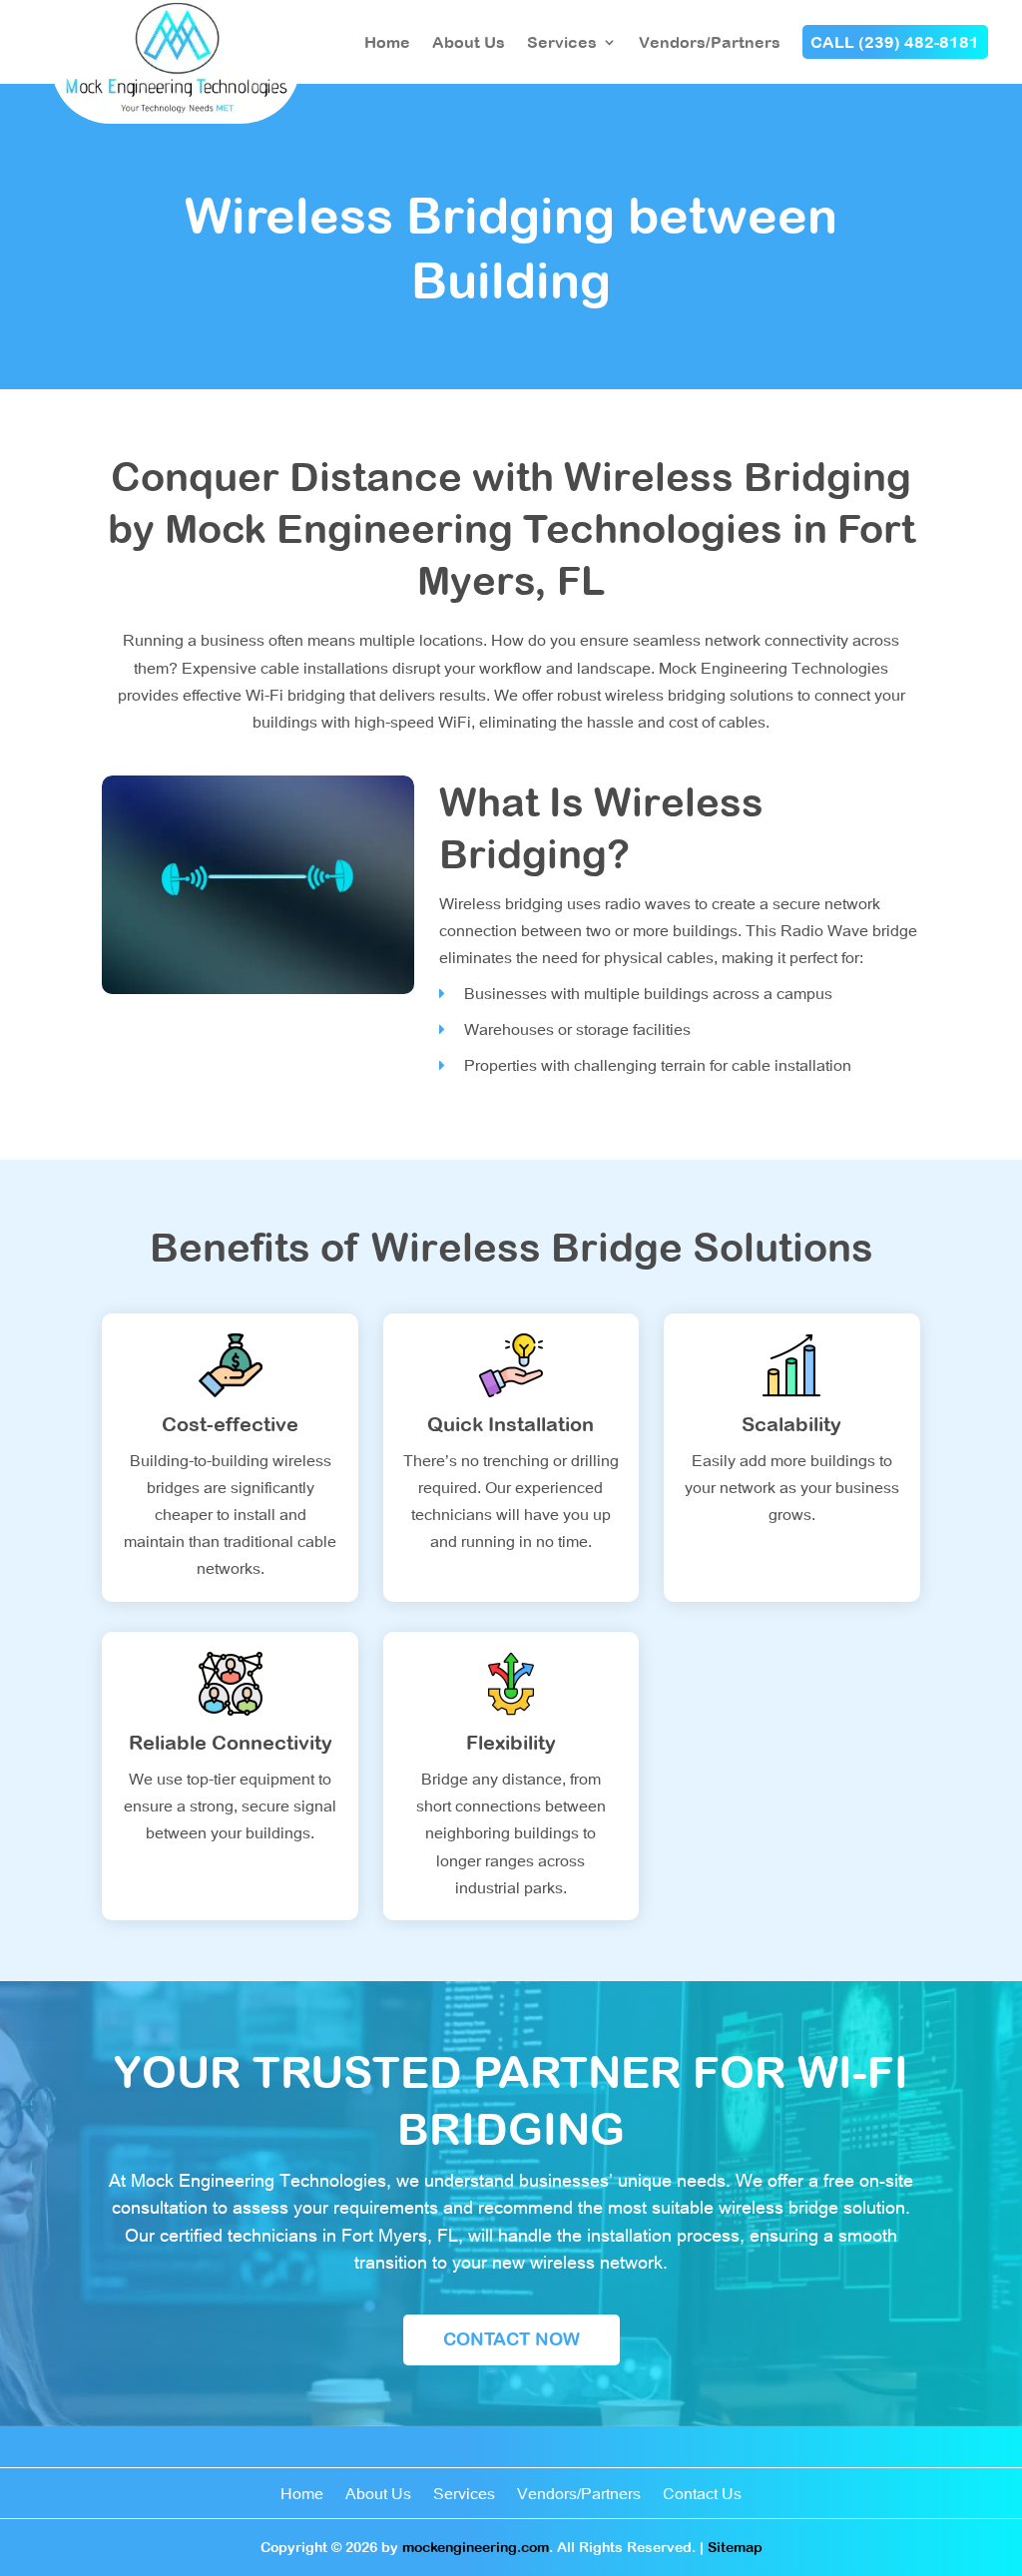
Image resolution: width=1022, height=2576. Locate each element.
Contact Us (702, 2495)
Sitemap (735, 2547)
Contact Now (511, 2339)
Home (387, 42)
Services (562, 42)
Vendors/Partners (710, 42)
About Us (469, 42)
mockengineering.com (476, 2547)
